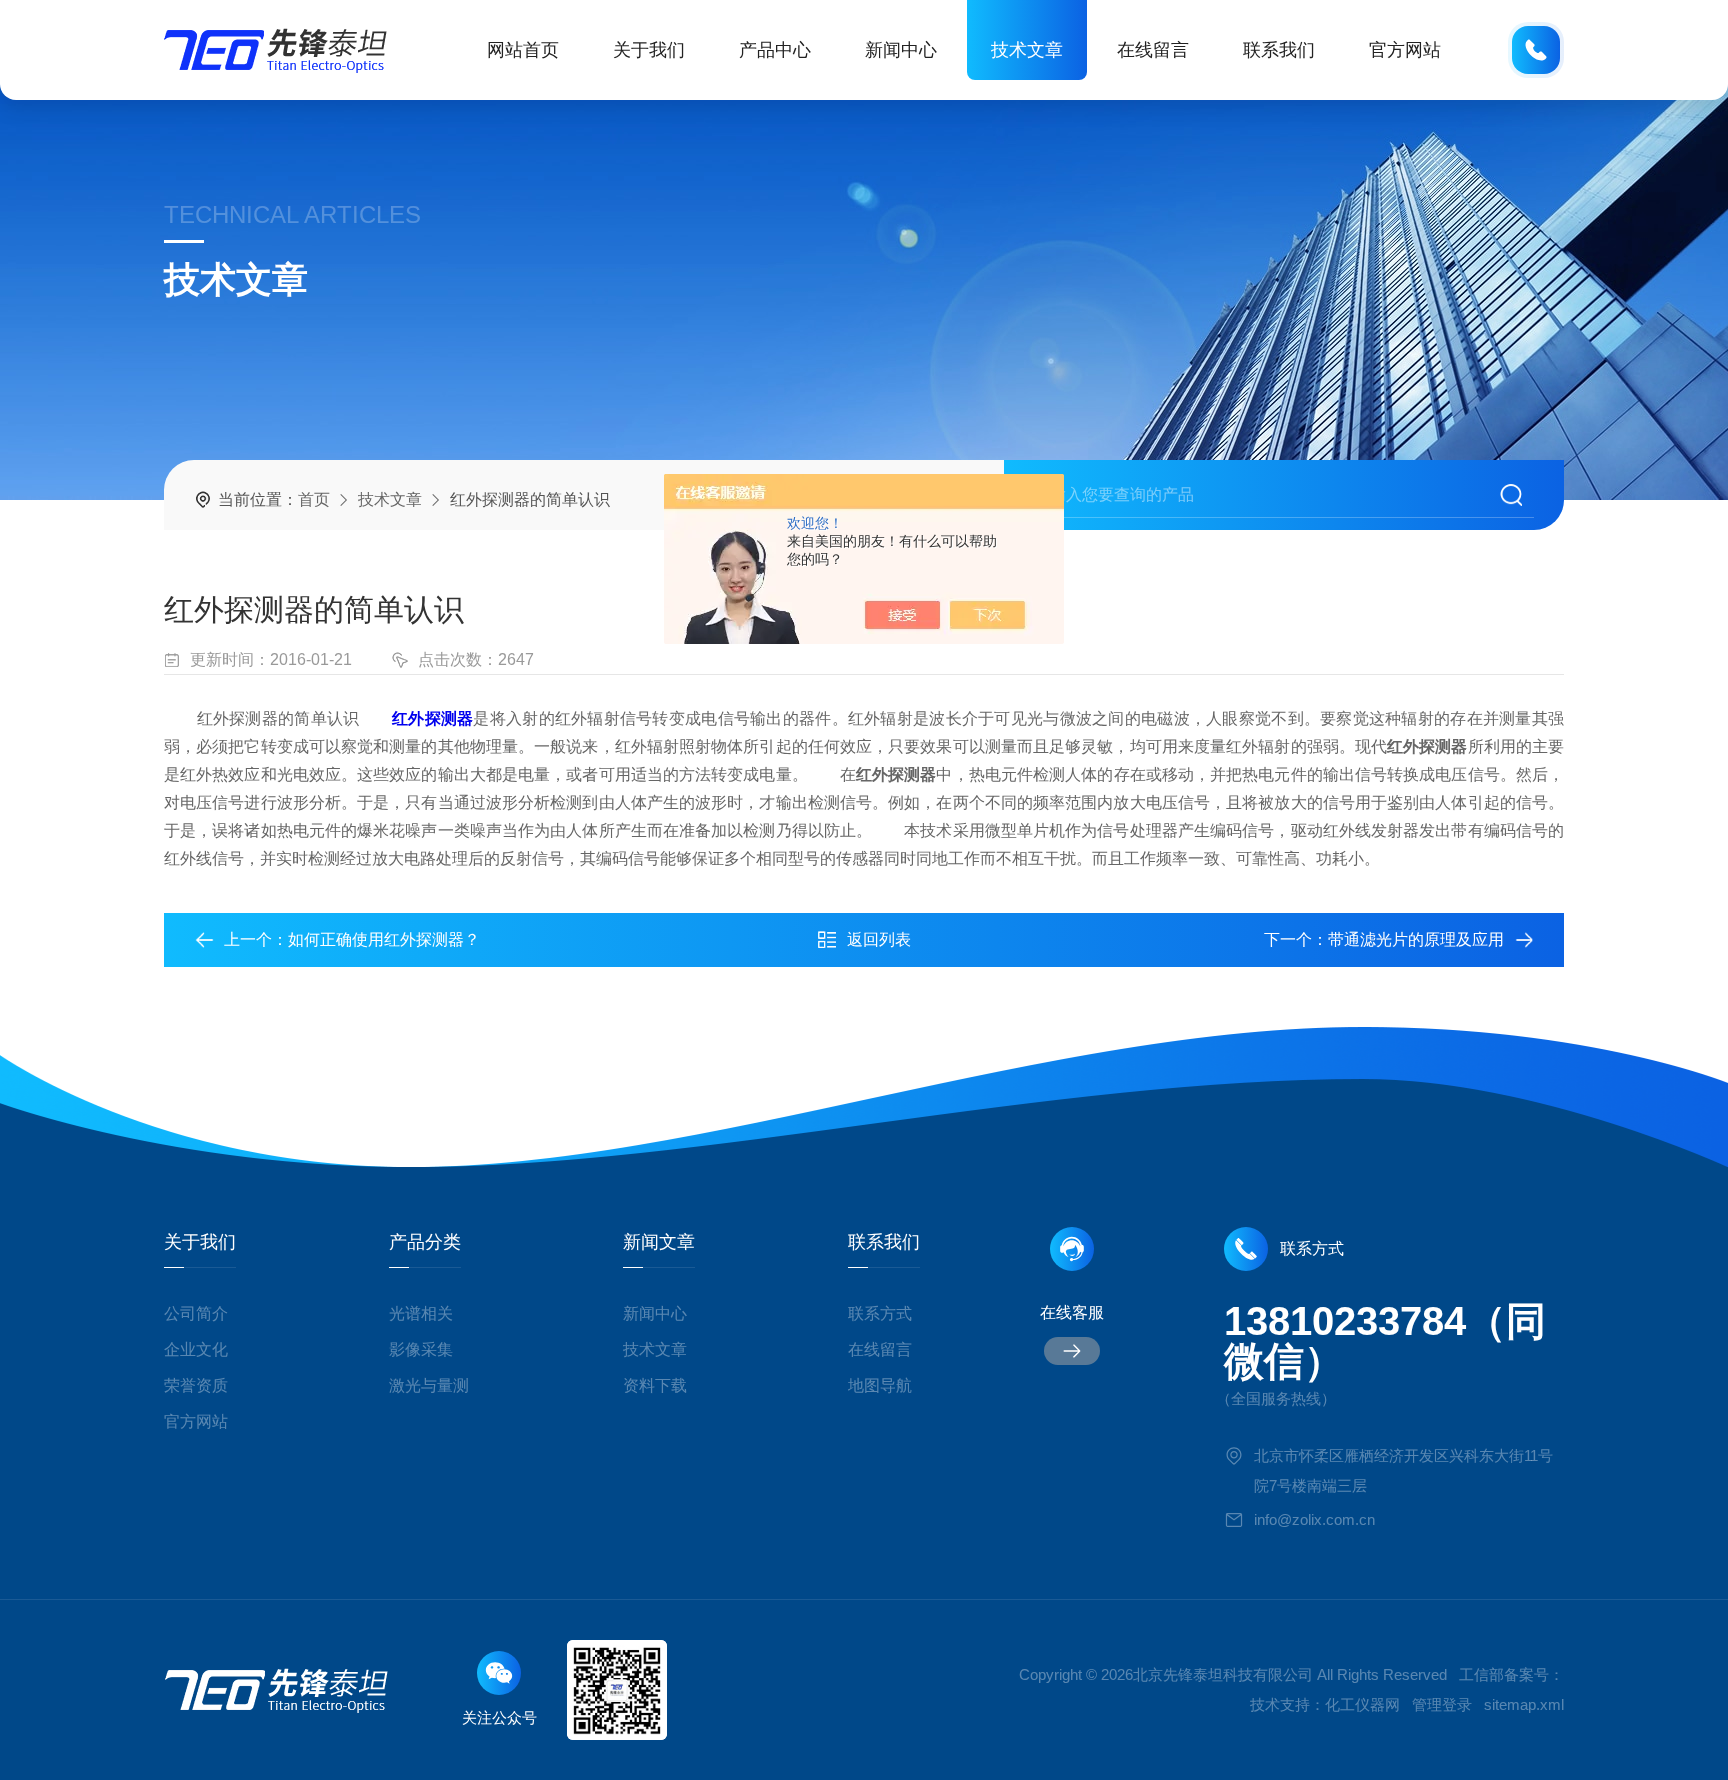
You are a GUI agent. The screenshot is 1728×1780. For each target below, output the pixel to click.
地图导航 (880, 1385)
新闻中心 (901, 50)
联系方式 (880, 1313)
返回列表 (879, 939)
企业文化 (196, 1349)
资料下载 (655, 1385)
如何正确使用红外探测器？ (384, 939)
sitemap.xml (1524, 1704)
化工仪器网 (1362, 1704)
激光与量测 (429, 1385)
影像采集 (421, 1349)
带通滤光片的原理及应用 (1416, 939)
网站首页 (523, 50)
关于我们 (649, 50)
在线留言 (1153, 50)
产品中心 (775, 50)
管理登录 (1442, 1704)
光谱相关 (421, 1313)
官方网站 (1405, 50)
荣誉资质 (196, 1385)
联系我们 (1279, 50)
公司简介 (196, 1313)
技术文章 (1027, 50)
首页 (314, 499)
